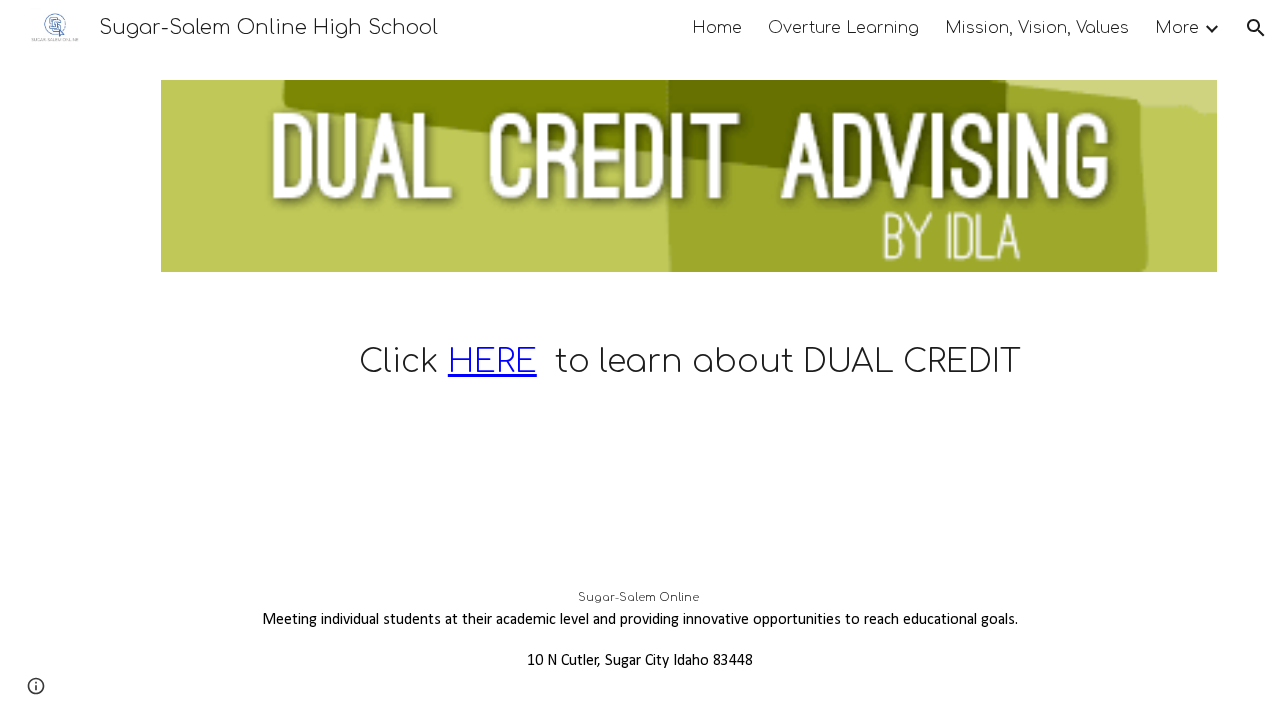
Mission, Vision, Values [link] (1037, 28)
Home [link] (717, 28)
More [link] (1177, 28)
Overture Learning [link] (843, 28)
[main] (689, 336)
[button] (1256, 28)
